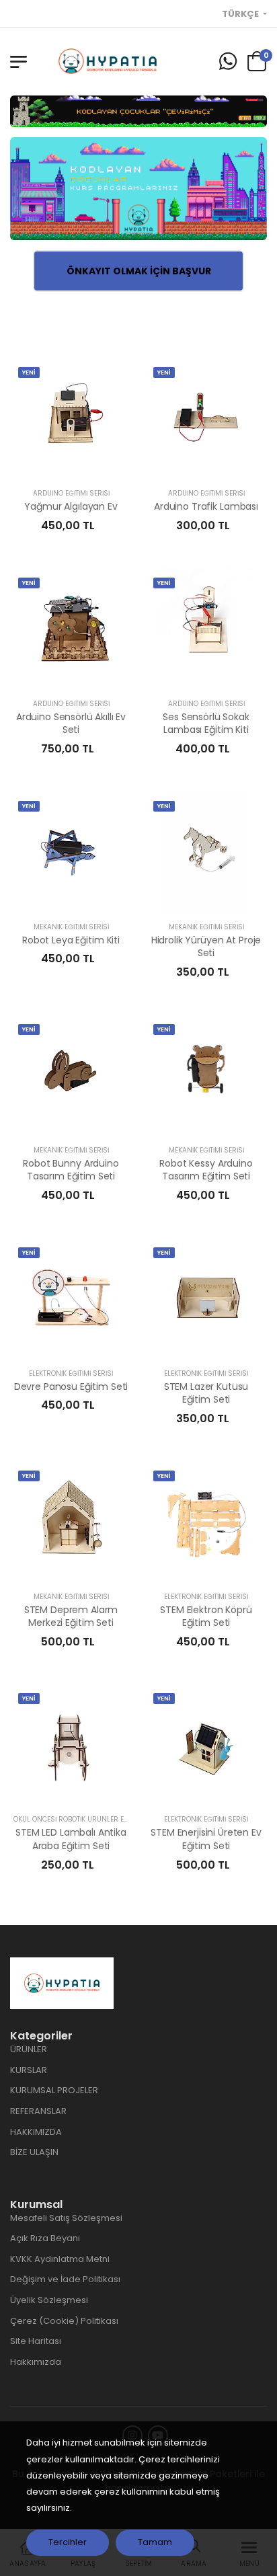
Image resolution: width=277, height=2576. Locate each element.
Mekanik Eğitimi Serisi (71, 927)
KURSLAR (29, 2070)
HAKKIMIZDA (36, 2132)
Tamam (155, 2542)
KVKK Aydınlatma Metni (60, 2259)
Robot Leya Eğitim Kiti (71, 940)
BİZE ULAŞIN (34, 2152)
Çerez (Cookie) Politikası (64, 2321)
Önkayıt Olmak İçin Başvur (139, 271)
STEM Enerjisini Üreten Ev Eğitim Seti (206, 1839)
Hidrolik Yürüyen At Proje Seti (206, 947)
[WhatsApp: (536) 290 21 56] (228, 62)
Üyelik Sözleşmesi (49, 2300)
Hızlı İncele (71, 465)
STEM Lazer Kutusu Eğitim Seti (206, 1393)
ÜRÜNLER (29, 2049)
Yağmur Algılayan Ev (71, 506)
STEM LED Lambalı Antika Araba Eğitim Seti (71, 1839)
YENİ (29, 373)
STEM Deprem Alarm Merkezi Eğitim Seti (71, 1616)
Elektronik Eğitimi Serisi (71, 1373)
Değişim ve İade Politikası (65, 2279)
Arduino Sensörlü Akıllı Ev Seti (71, 724)
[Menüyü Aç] (18, 62)
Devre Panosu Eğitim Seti (71, 1387)
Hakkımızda (36, 2362)
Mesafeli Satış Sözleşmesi (66, 2218)
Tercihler (68, 2542)
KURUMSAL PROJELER (54, 2090)
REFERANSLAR (38, 2111)
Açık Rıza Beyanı (45, 2238)
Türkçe (241, 14)
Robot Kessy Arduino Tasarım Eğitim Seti (206, 1170)
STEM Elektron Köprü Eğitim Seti (206, 1616)
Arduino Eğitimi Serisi (71, 493)
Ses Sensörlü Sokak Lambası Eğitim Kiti (206, 724)
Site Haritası (36, 2341)
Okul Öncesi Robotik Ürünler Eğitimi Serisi (89, 1819)
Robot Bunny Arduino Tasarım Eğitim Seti (71, 1170)
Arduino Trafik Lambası (206, 506)
